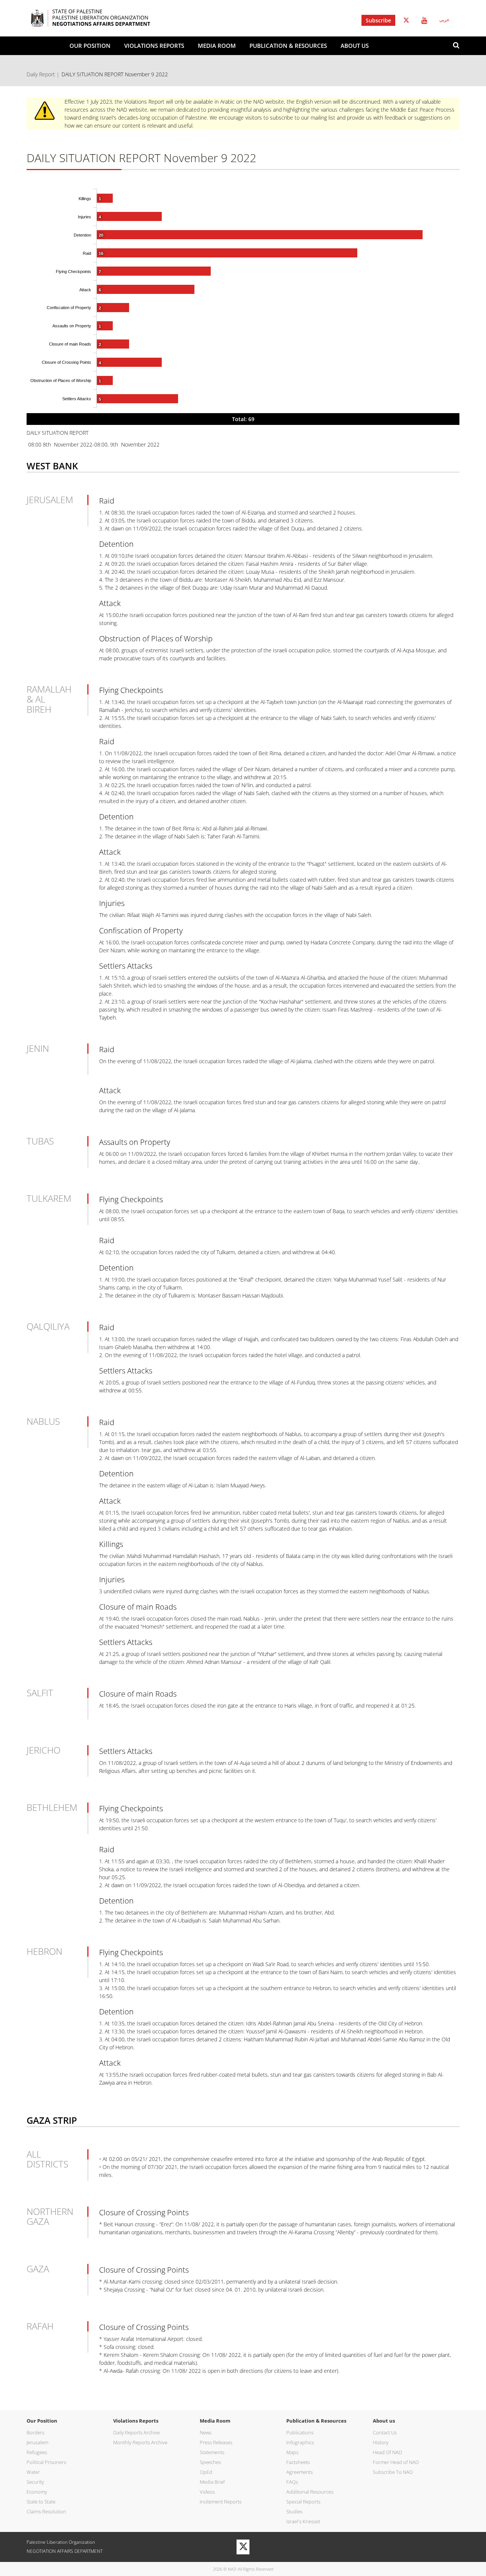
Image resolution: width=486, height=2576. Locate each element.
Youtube (424, 20)
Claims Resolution (46, 2511)
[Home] (102, 18)
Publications (300, 2432)
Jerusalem (37, 2442)
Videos (207, 2492)
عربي (444, 20)
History (381, 2442)
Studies (294, 2511)
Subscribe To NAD (393, 2472)
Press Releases (216, 2442)
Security (35, 2482)
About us (355, 46)
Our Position (90, 46)
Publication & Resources (288, 46)
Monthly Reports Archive (140, 2442)
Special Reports (303, 2502)
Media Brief (212, 2482)
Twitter (406, 20)
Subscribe (378, 20)
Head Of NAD (387, 2452)
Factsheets (298, 2462)
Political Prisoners (46, 2462)
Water (33, 2472)
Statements (212, 2452)
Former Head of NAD (396, 2462)
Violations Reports (154, 46)
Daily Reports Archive (136, 2432)
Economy (37, 2492)
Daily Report (41, 74)
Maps (292, 2452)
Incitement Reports (221, 2502)
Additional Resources (310, 2492)
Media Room (217, 46)
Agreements (300, 2472)
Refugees (37, 2452)
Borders (36, 2432)
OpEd (206, 2472)
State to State (41, 2502)
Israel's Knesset (303, 2521)
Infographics (300, 2442)
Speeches (210, 2462)
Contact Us (385, 2432)
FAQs (292, 2482)
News (206, 2432)
